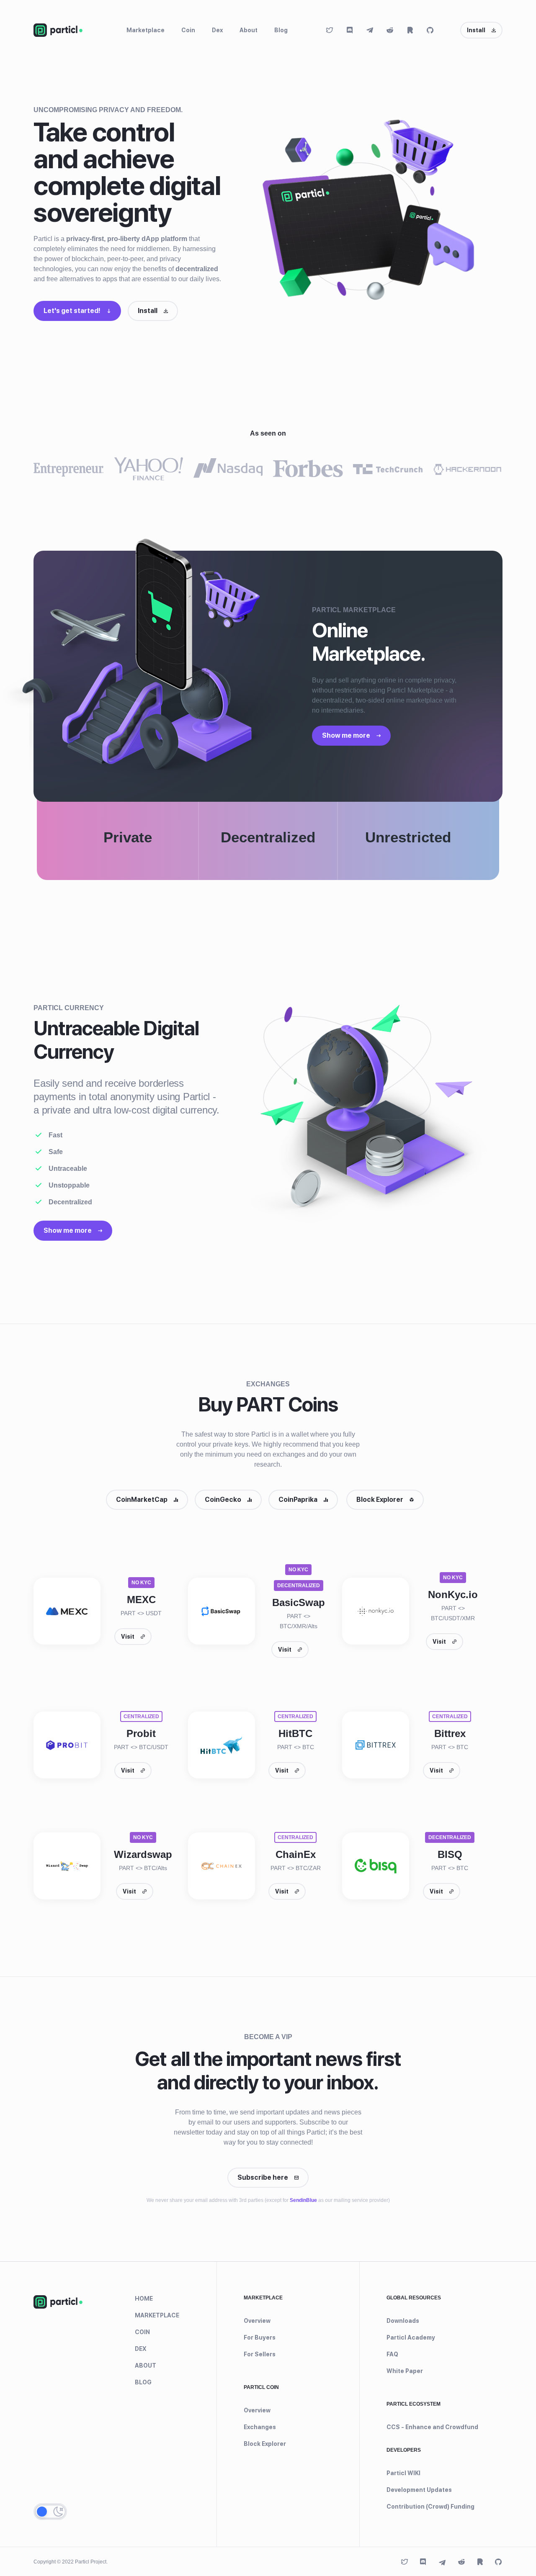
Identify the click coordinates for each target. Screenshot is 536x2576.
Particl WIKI (403, 2473)
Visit (128, 1637)
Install (476, 30)
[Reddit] (390, 30)
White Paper (405, 2371)
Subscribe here (263, 2177)
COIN (142, 2332)
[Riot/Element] (410, 30)
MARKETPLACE (157, 2315)
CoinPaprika (298, 1500)
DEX (141, 2349)
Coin (188, 30)
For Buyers (260, 2337)
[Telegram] (370, 30)
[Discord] (350, 30)
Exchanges (260, 2427)
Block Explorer (380, 1500)
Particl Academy (411, 2337)
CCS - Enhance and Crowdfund (432, 2427)
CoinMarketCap (142, 1500)
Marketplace (146, 30)
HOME (144, 2299)
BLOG (143, 2382)
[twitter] (330, 30)
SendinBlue (303, 2200)
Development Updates (419, 2490)
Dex (217, 30)
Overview (257, 2321)
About (249, 30)
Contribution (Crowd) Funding (430, 2507)
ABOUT (146, 2366)
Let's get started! (72, 311)
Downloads (403, 2321)
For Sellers (260, 2354)
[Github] (430, 30)
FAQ (392, 2354)
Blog (281, 30)
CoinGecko (223, 1500)
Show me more (346, 735)
